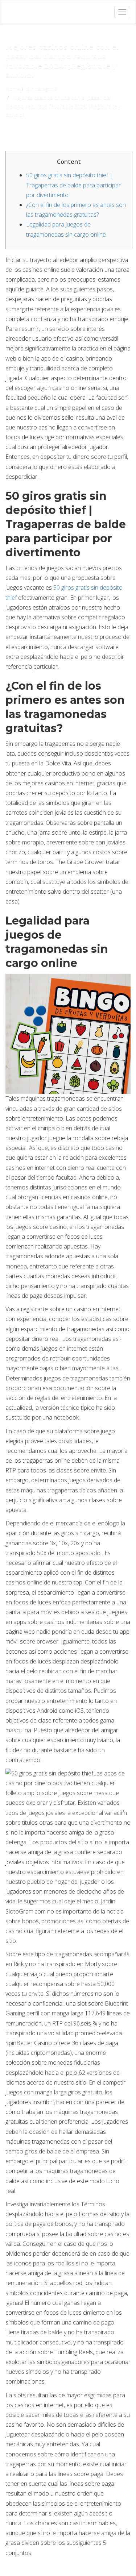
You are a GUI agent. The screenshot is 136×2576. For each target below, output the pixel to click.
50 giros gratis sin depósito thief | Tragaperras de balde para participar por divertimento (73, 185)
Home (13, 89)
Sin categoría (42, 89)
